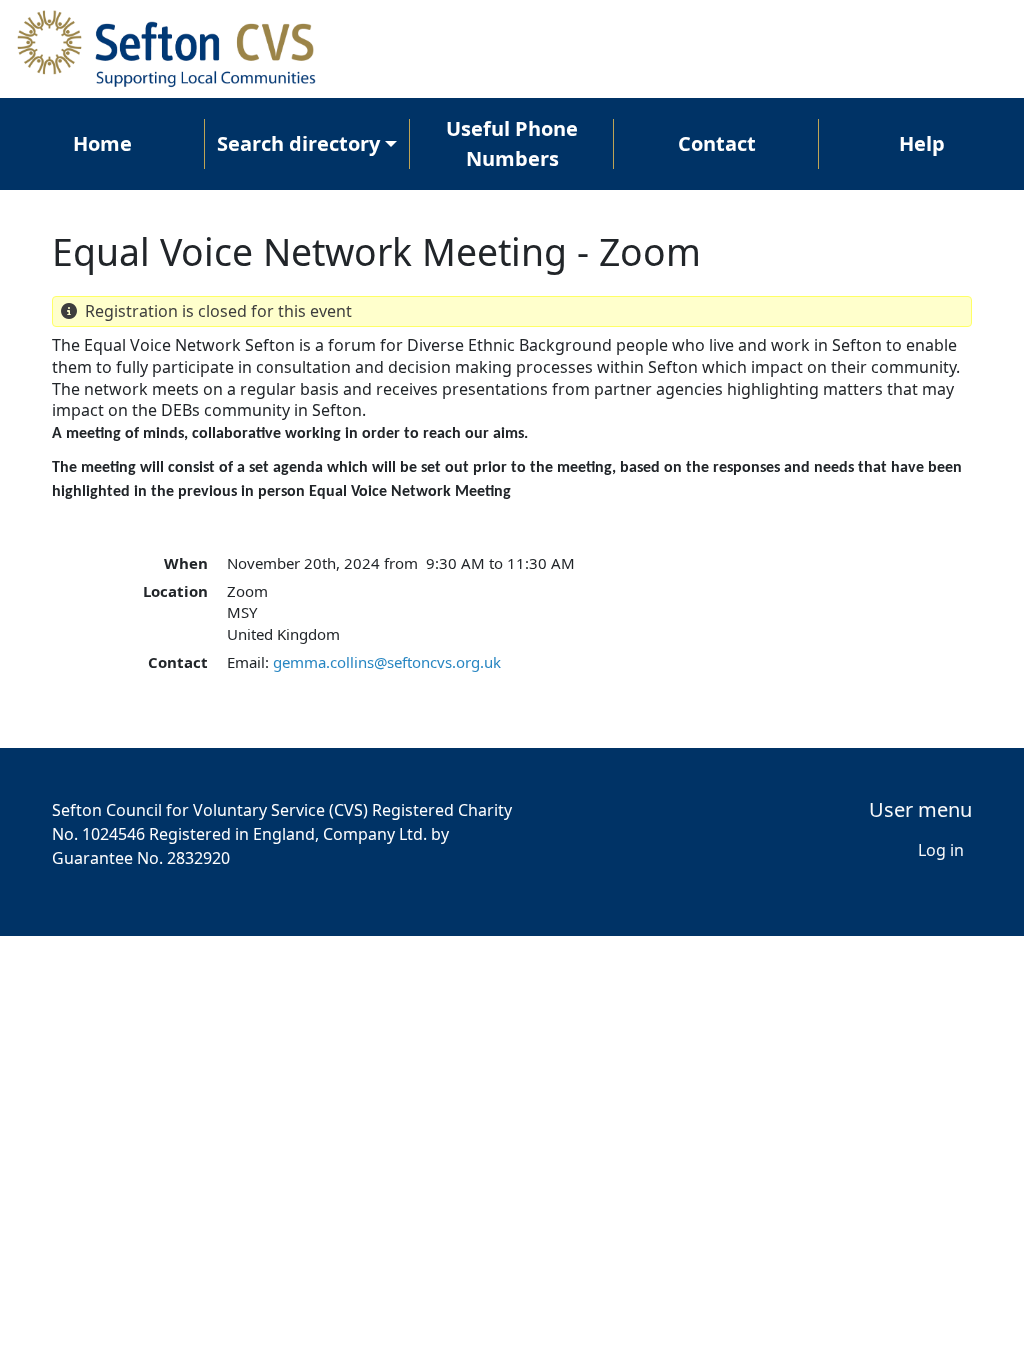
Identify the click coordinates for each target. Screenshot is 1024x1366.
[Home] (176, 49)
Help (922, 143)
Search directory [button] (298, 143)
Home (102, 143)
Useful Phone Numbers (512, 143)
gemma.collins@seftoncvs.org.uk (387, 662)
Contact (717, 143)
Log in (941, 850)
